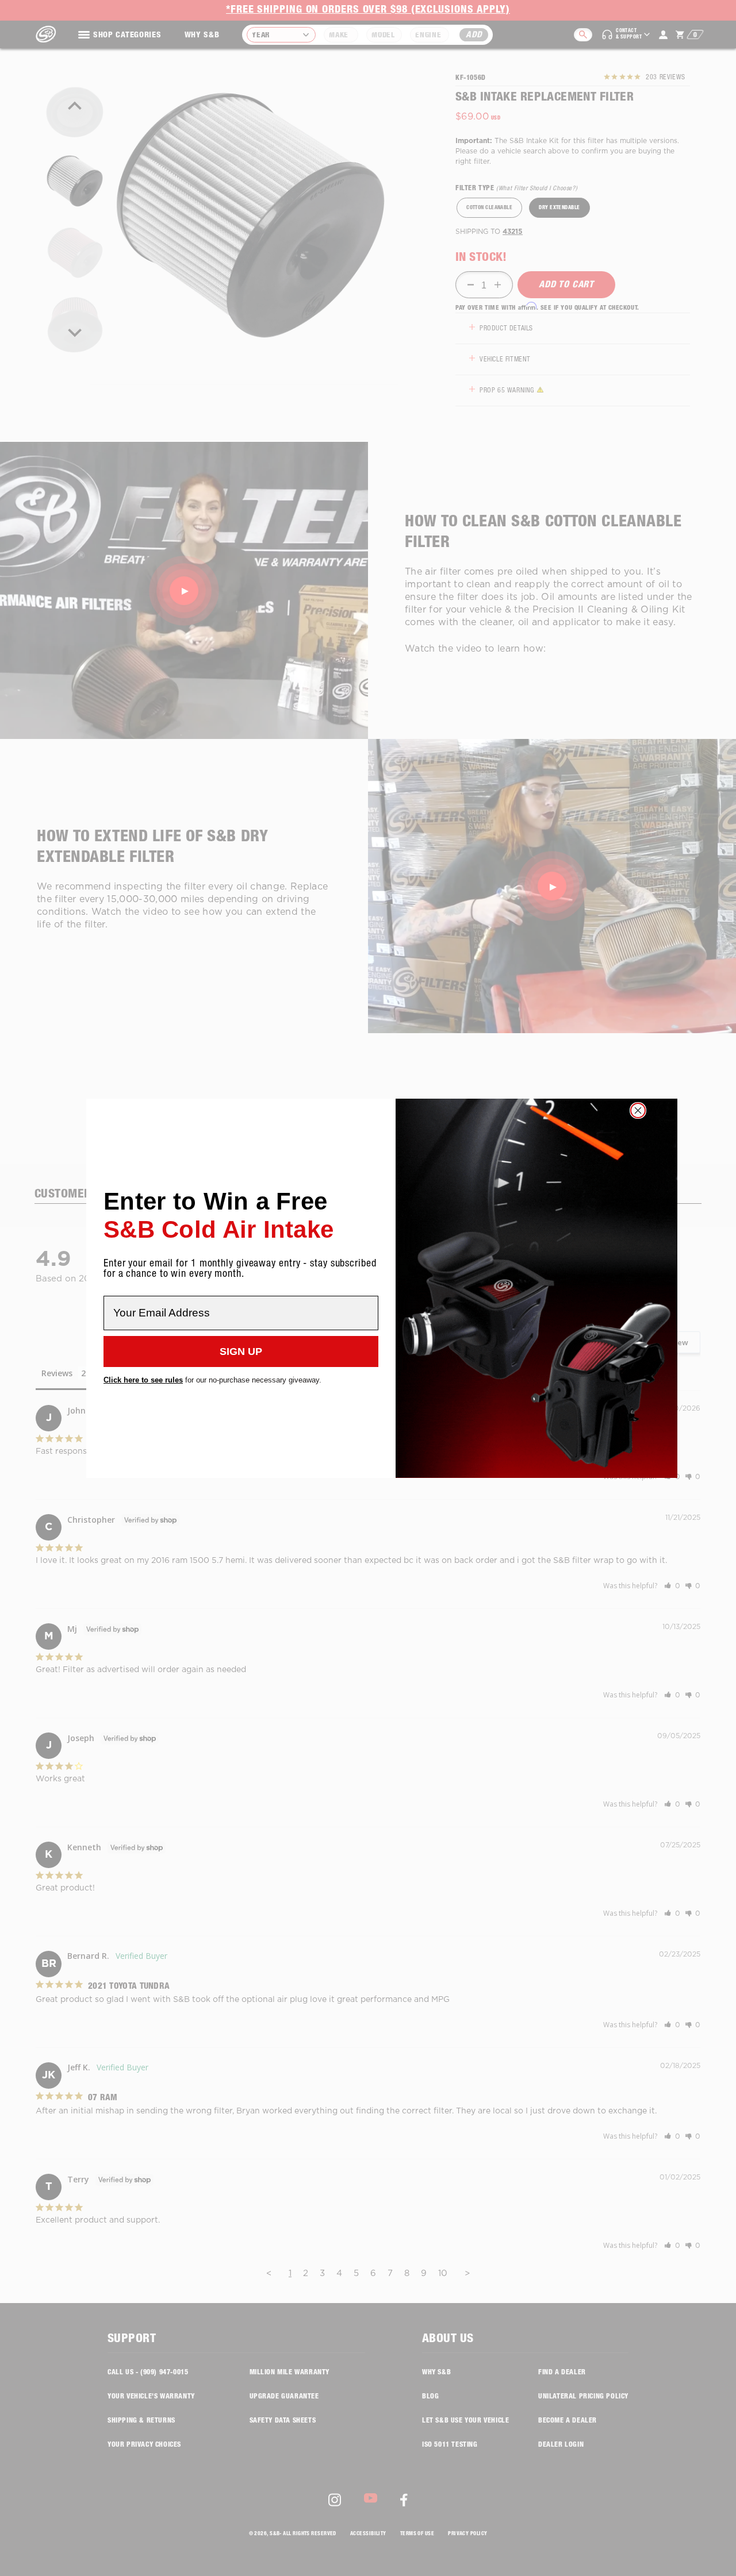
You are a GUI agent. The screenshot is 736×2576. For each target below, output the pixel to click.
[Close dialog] (638, 1110)
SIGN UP (241, 1351)
